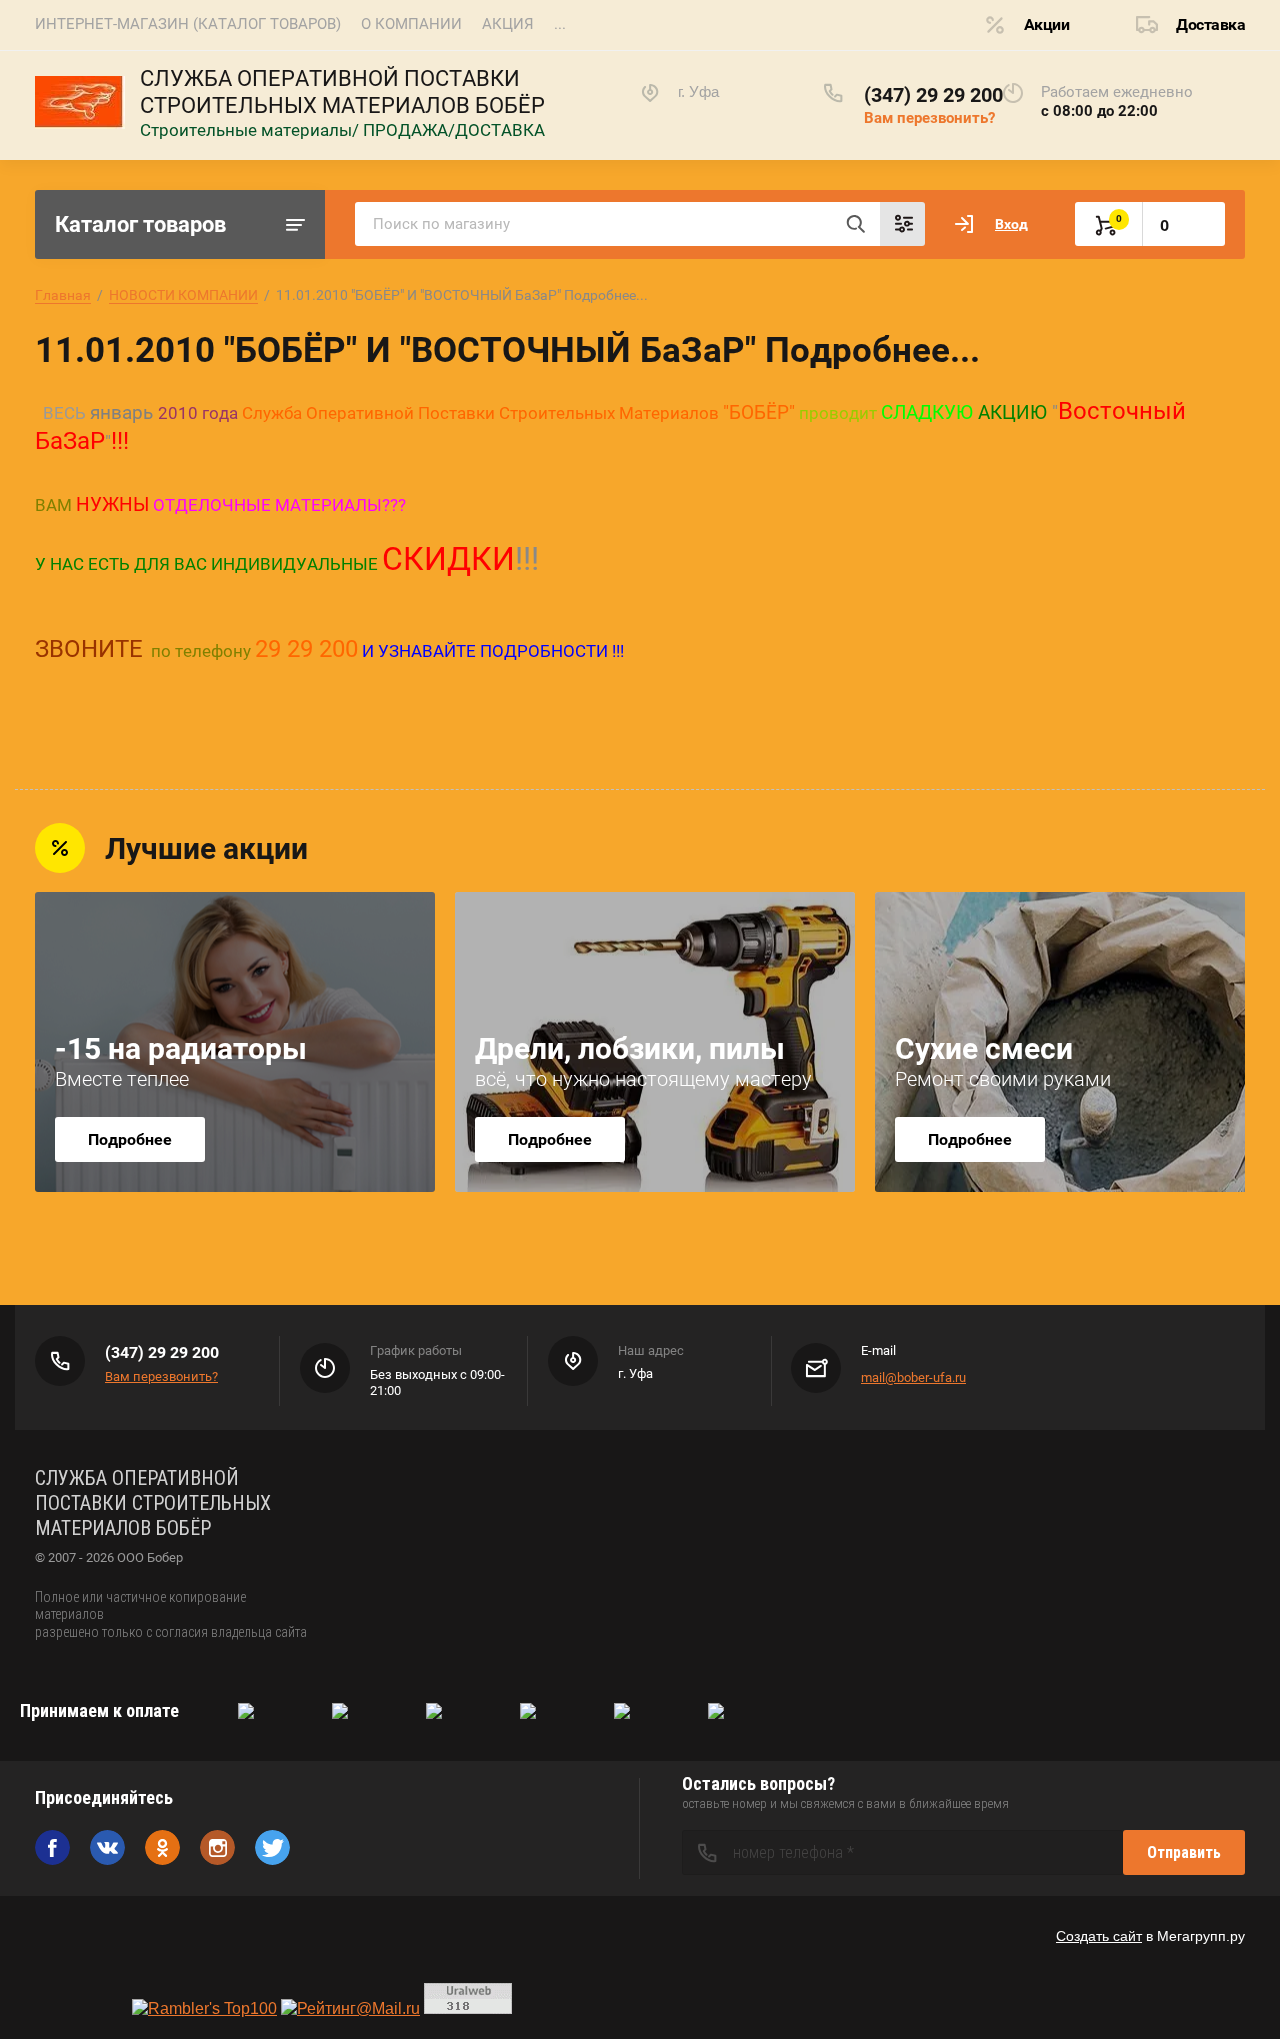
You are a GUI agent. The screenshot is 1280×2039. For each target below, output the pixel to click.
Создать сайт (1099, 1936)
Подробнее (130, 1139)
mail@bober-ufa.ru (913, 1377)
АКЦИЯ (508, 24)
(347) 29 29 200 (933, 95)
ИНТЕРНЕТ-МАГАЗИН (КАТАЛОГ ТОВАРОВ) (188, 24)
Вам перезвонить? (929, 118)
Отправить (1184, 1852)
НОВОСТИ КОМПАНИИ (183, 295)
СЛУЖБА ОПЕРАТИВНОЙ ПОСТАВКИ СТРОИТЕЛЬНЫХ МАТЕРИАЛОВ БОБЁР (342, 92)
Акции (1047, 24)
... (560, 24)
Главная (63, 295)
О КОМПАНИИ (411, 24)
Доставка (1210, 24)
